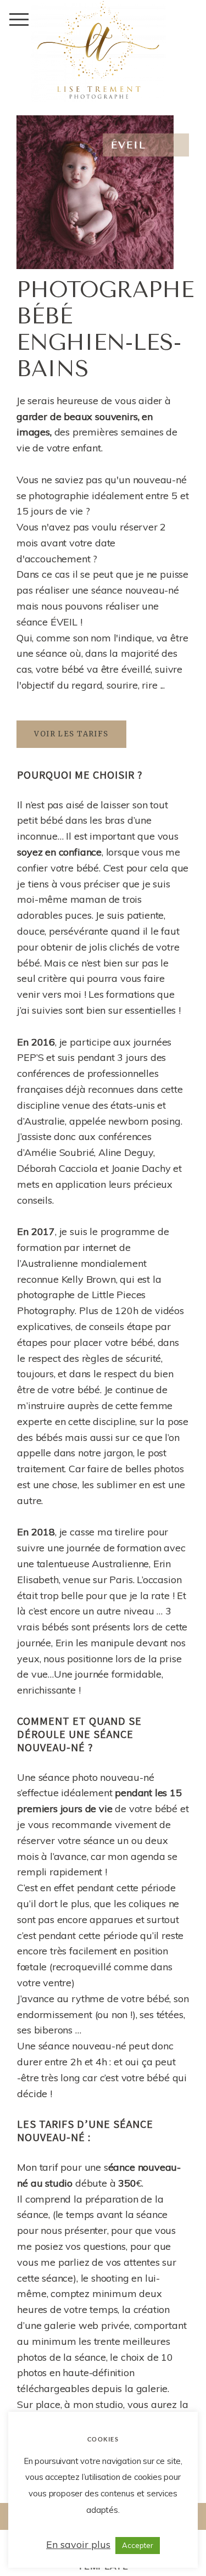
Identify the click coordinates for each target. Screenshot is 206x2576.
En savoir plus (78, 2544)
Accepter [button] (138, 2545)
